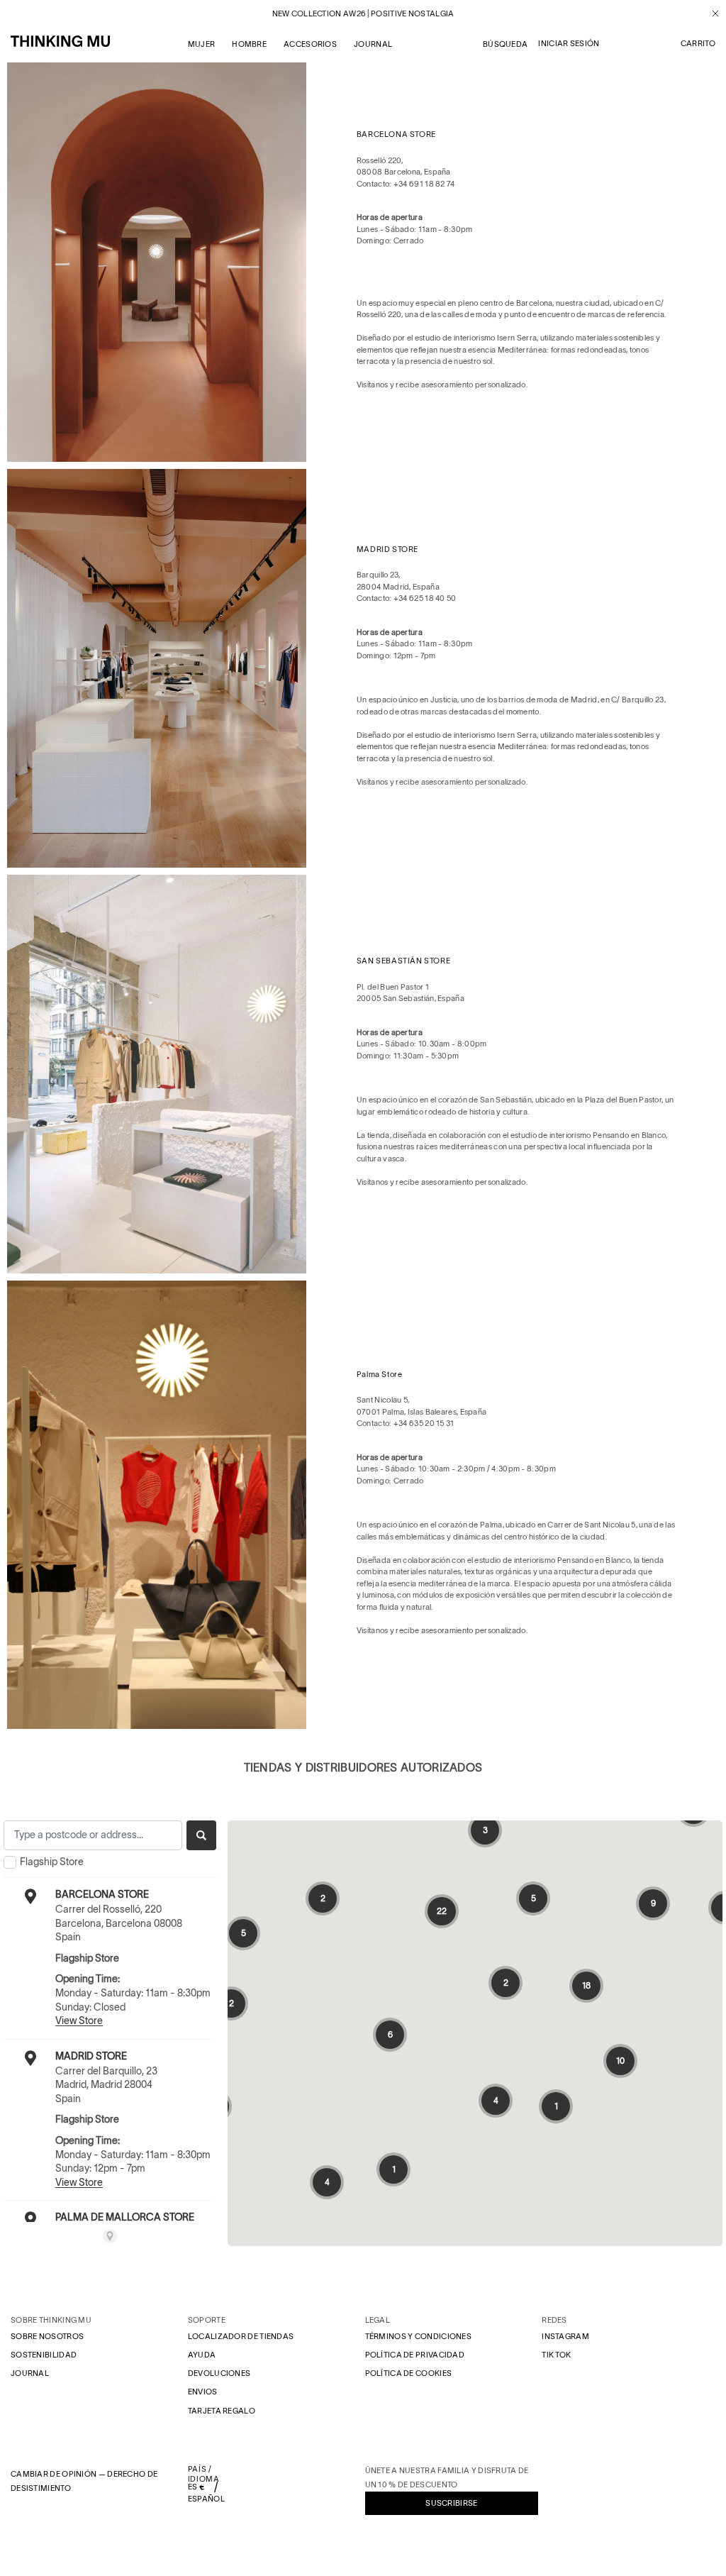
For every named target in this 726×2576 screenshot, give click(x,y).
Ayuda (202, 2355)
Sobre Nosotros (47, 2336)
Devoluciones (219, 2373)
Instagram (565, 2336)
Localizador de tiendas (241, 2336)
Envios (203, 2392)
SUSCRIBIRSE (451, 2503)
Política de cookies (409, 2373)
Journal (30, 2373)
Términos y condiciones (419, 2336)
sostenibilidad (44, 2355)
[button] (698, 44)
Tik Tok (556, 2355)
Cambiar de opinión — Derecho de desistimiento (84, 2481)
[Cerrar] (710, 13)
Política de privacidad (415, 2355)
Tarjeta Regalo (222, 2411)
